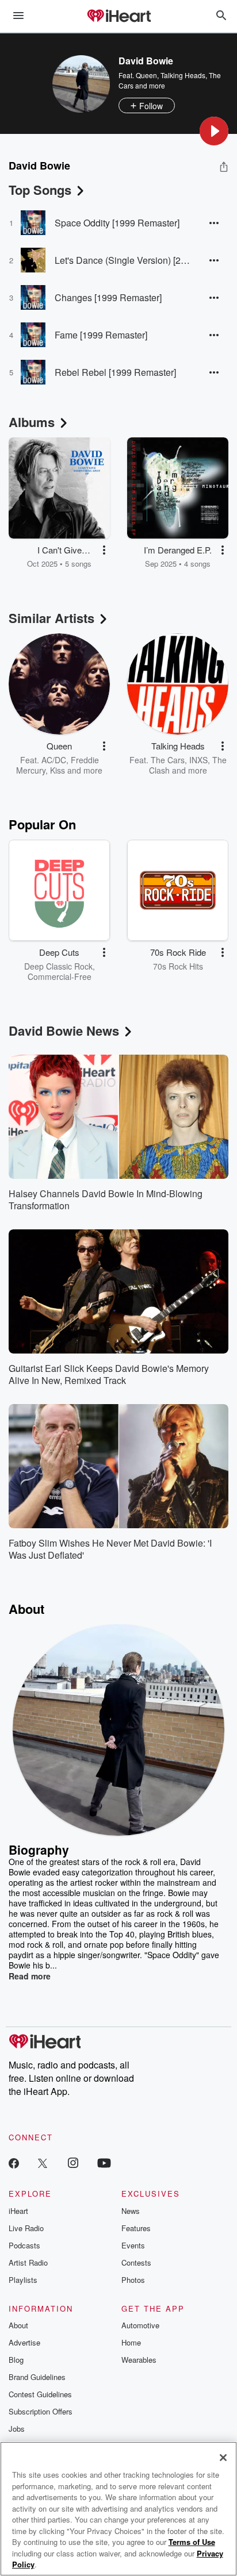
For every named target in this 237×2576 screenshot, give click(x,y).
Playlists (23, 2280)
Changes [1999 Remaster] (108, 297)
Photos (133, 2280)
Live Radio (26, 2228)
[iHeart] (118, 17)
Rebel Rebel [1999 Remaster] (115, 372)
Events (133, 2245)
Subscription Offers (41, 2411)
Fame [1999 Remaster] (101, 335)
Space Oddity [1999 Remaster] (117, 223)
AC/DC (54, 760)
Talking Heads (183, 75)
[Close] (223, 2458)
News (131, 2211)
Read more (30, 1976)
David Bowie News (64, 1031)
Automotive (140, 2325)
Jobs (17, 2429)
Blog (16, 2360)
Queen (146, 75)
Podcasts (24, 2245)
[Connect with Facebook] (14, 2162)
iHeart (18, 2211)
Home (131, 2342)
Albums (32, 422)
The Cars (168, 760)
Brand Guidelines (37, 2377)
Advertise (24, 2342)
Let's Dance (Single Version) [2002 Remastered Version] (123, 260)
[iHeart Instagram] (73, 2162)
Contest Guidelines (40, 2394)
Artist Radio (28, 2262)
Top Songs (40, 190)
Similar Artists (51, 618)
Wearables (139, 2360)
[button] (214, 131)
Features (136, 2228)
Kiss (58, 770)
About (18, 2325)
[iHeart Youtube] (104, 2162)
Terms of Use (192, 2542)
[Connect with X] (43, 2162)
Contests (136, 2262)
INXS (198, 760)
